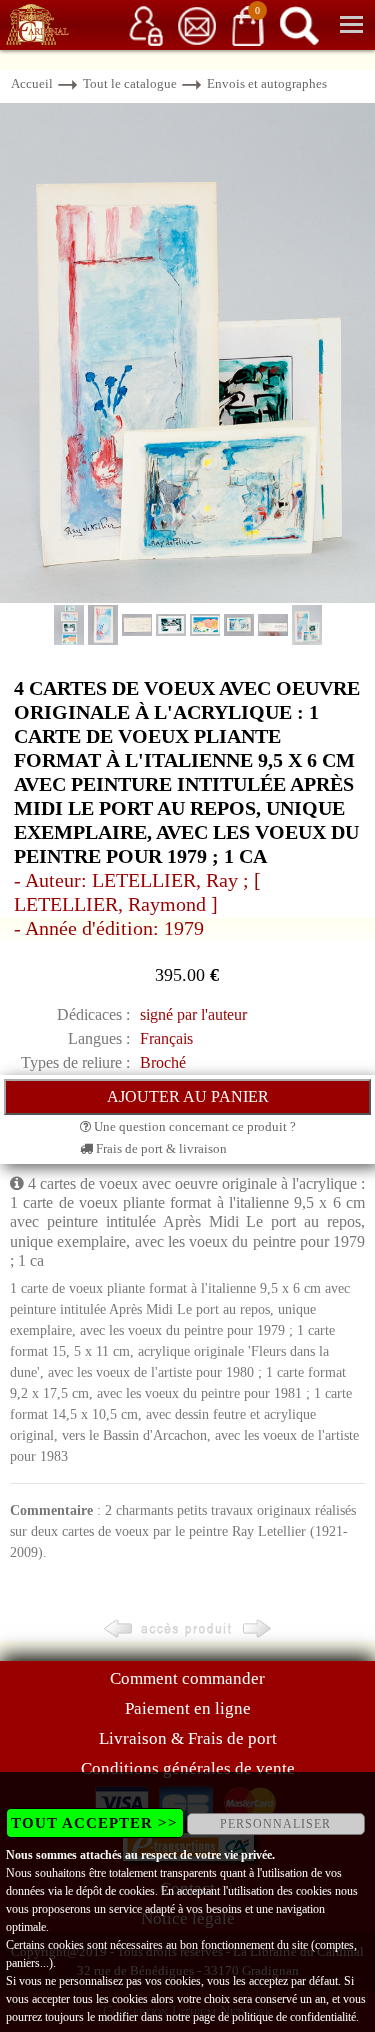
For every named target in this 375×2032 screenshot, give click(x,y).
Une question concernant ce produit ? (193, 1126)
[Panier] (248, 24)
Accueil (32, 83)
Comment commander (187, 1678)
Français (166, 1038)
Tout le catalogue (130, 83)
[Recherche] (299, 24)
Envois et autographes (267, 83)
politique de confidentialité (294, 2017)
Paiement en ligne (188, 1708)
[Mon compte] (146, 24)
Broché (163, 1062)
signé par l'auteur (193, 1014)
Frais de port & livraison (160, 1148)
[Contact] (197, 24)
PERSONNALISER (275, 1824)
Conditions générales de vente (188, 1768)
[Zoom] (187, 351)
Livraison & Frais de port (188, 1738)
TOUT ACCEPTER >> (94, 1823)
